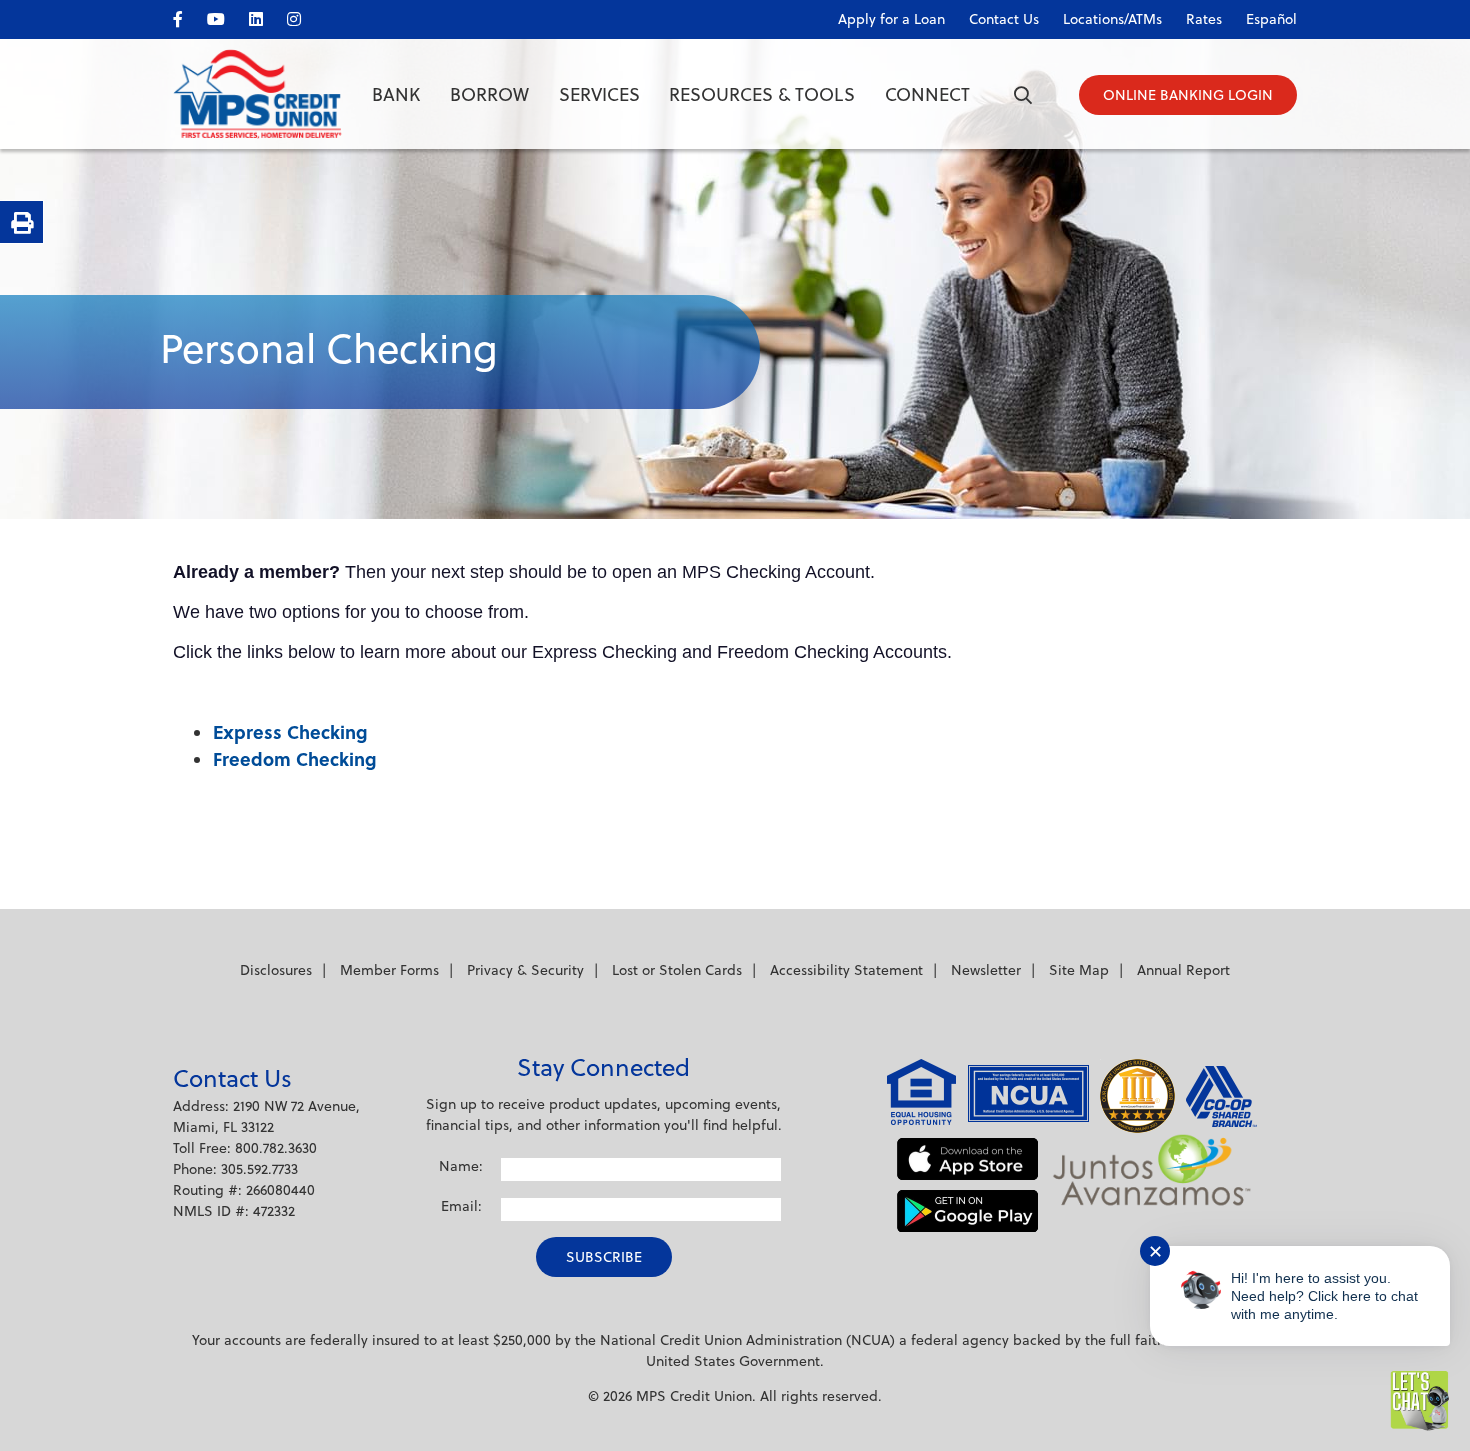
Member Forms (389, 970)
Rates (1204, 19)
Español (1271, 19)
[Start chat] (1420, 1401)
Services (599, 94)
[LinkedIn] (266, 15)
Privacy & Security (525, 970)
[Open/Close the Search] (1023, 95)
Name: (461, 1166)
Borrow (489, 94)
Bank (396, 94)
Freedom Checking (295, 759)
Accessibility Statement (846, 970)
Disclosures (276, 970)
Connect (927, 94)
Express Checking (290, 732)
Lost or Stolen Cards (677, 970)
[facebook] (188, 15)
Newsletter (986, 970)
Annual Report (1183, 970)
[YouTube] (226, 15)
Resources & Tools (762, 94)
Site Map (1079, 970)
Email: (461, 1206)
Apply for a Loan (891, 19)
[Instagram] (304, 15)
